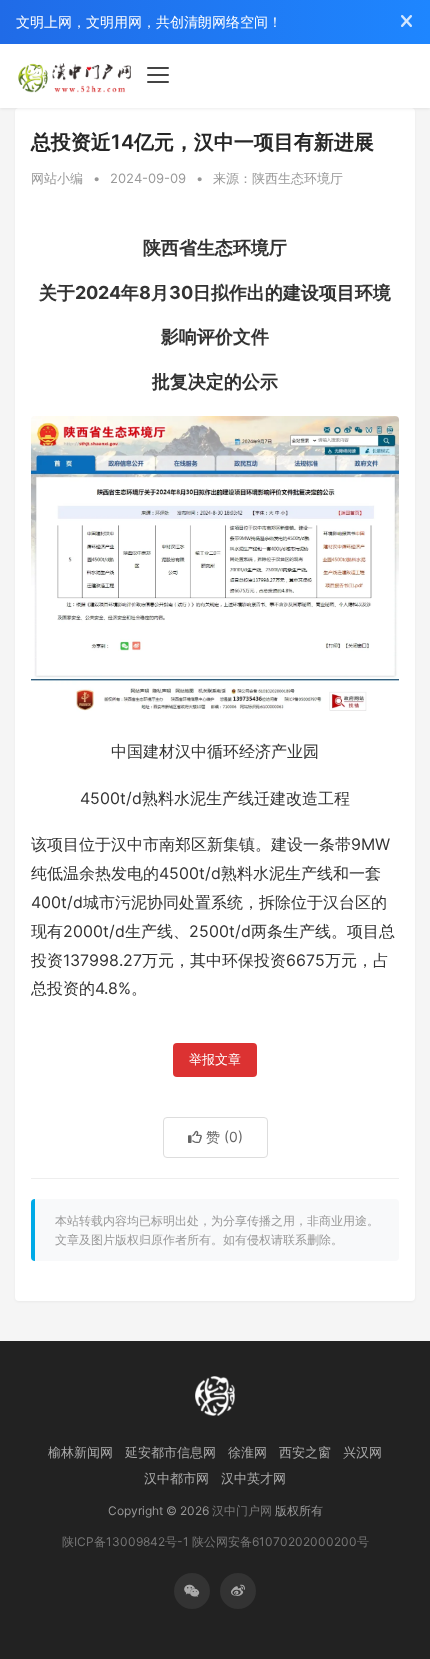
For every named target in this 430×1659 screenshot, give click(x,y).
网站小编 (57, 178)
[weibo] (238, 1591)
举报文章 (215, 1059)
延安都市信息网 (170, 1452)
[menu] (158, 75)
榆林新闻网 (80, 1452)
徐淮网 (247, 1452)
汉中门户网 (242, 1510)
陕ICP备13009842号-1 (125, 1541)
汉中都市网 (176, 1478)
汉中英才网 (253, 1478)
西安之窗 (305, 1452)
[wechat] (192, 1591)
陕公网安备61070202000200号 (280, 1541)
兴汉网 (362, 1452)
